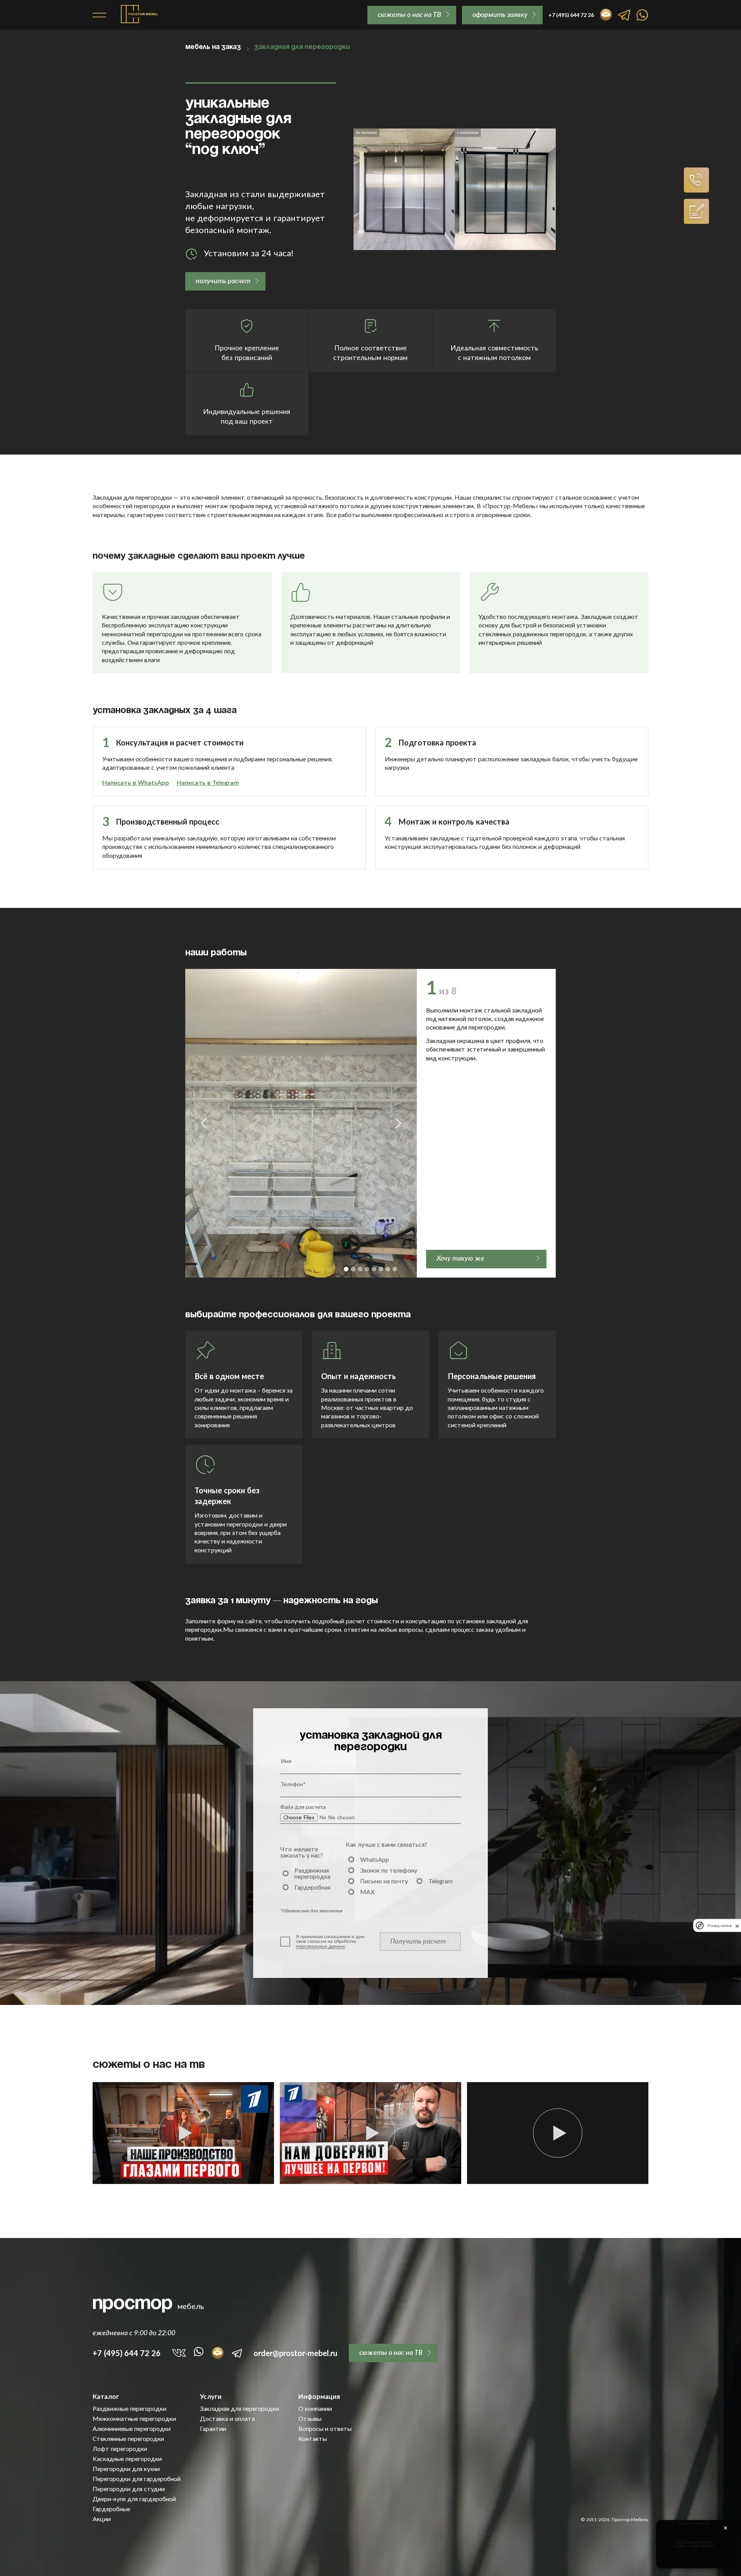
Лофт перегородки (120, 2449)
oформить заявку (500, 14)
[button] (204, 1123)
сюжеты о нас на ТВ (409, 14)
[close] (737, 1925)
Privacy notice (719, 1926)
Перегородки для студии (129, 2489)
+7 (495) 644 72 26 (127, 2353)
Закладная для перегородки (239, 2409)
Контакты (313, 2439)
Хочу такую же (460, 1258)
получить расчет (223, 281)
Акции (102, 2519)
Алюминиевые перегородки (132, 2429)
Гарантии (213, 2429)
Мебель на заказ (213, 47)
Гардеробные (111, 2509)
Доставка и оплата (227, 2419)
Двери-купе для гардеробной (134, 2499)
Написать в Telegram (208, 782)
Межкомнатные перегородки (134, 2419)
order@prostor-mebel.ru (295, 2353)
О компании (315, 2409)
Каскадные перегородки (127, 2459)
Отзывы (310, 2419)
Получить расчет (418, 1941)
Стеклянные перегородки (128, 2439)
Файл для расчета (303, 1807)
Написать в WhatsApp (136, 782)
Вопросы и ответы (325, 2429)
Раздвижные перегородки (129, 2409)
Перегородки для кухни (126, 2469)
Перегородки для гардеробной (137, 2479)
